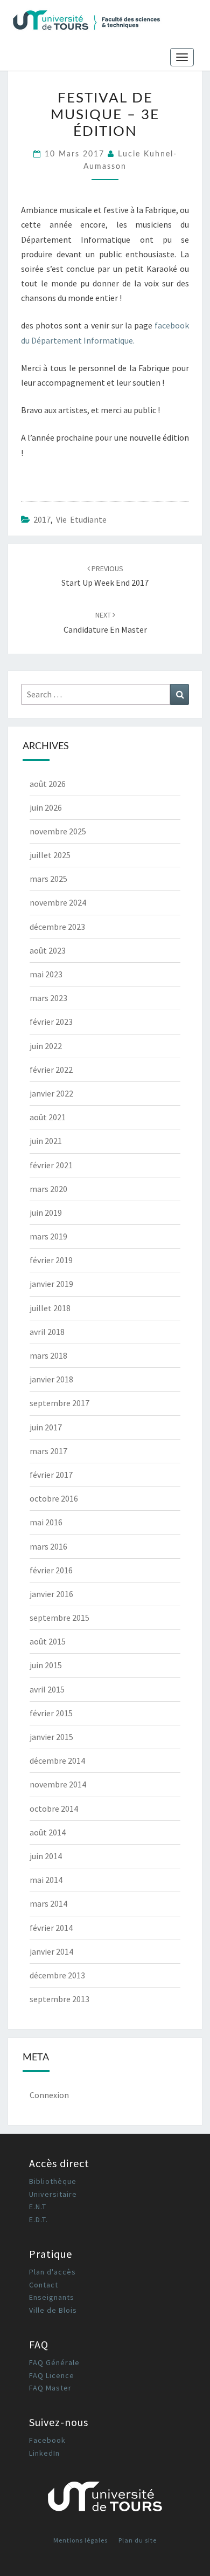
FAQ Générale (54, 2362)
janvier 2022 (51, 1093)
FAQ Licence (52, 2375)
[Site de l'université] (105, 2500)
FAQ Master (50, 2388)
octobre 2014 (54, 1808)
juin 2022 (46, 1046)
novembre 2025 (58, 831)
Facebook (47, 2440)
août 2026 (48, 784)
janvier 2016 (51, 1594)
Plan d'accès (52, 2272)
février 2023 (51, 1022)
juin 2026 (46, 807)
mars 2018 (48, 1355)
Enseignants (52, 2297)
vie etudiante (81, 519)
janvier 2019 (51, 1284)
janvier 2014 (51, 1951)
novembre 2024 (58, 902)
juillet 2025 (50, 855)
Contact (44, 2285)
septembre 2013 (59, 1999)
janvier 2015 (51, 1737)
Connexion (49, 2095)
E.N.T (38, 2207)
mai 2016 (46, 1522)
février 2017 (51, 1475)
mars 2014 (48, 1903)
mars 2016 (48, 1546)
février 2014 (51, 1928)
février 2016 (51, 1570)
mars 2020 (48, 1189)
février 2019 (51, 1260)
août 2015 (48, 1641)
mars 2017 (48, 1451)
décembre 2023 (57, 927)
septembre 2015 (59, 1618)
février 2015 (51, 1713)
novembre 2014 (58, 1784)
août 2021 (48, 1117)
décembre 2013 (57, 1975)
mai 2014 (46, 1880)
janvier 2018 (51, 1379)
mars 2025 (48, 879)
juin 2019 (46, 1212)
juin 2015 (46, 1665)
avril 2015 (47, 1689)
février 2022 (51, 1070)
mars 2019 (48, 1236)
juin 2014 (46, 1856)
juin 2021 (46, 1141)
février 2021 (51, 1165)
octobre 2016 (54, 1498)
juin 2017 (46, 1427)
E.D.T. (38, 2219)
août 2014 (48, 1832)
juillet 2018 (50, 1308)
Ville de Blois (53, 2310)
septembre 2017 (59, 1403)
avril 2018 (47, 1332)
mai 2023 (46, 974)
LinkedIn (44, 2453)
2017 (42, 519)
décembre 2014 (57, 1760)
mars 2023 (48, 998)
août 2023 (48, 950)
